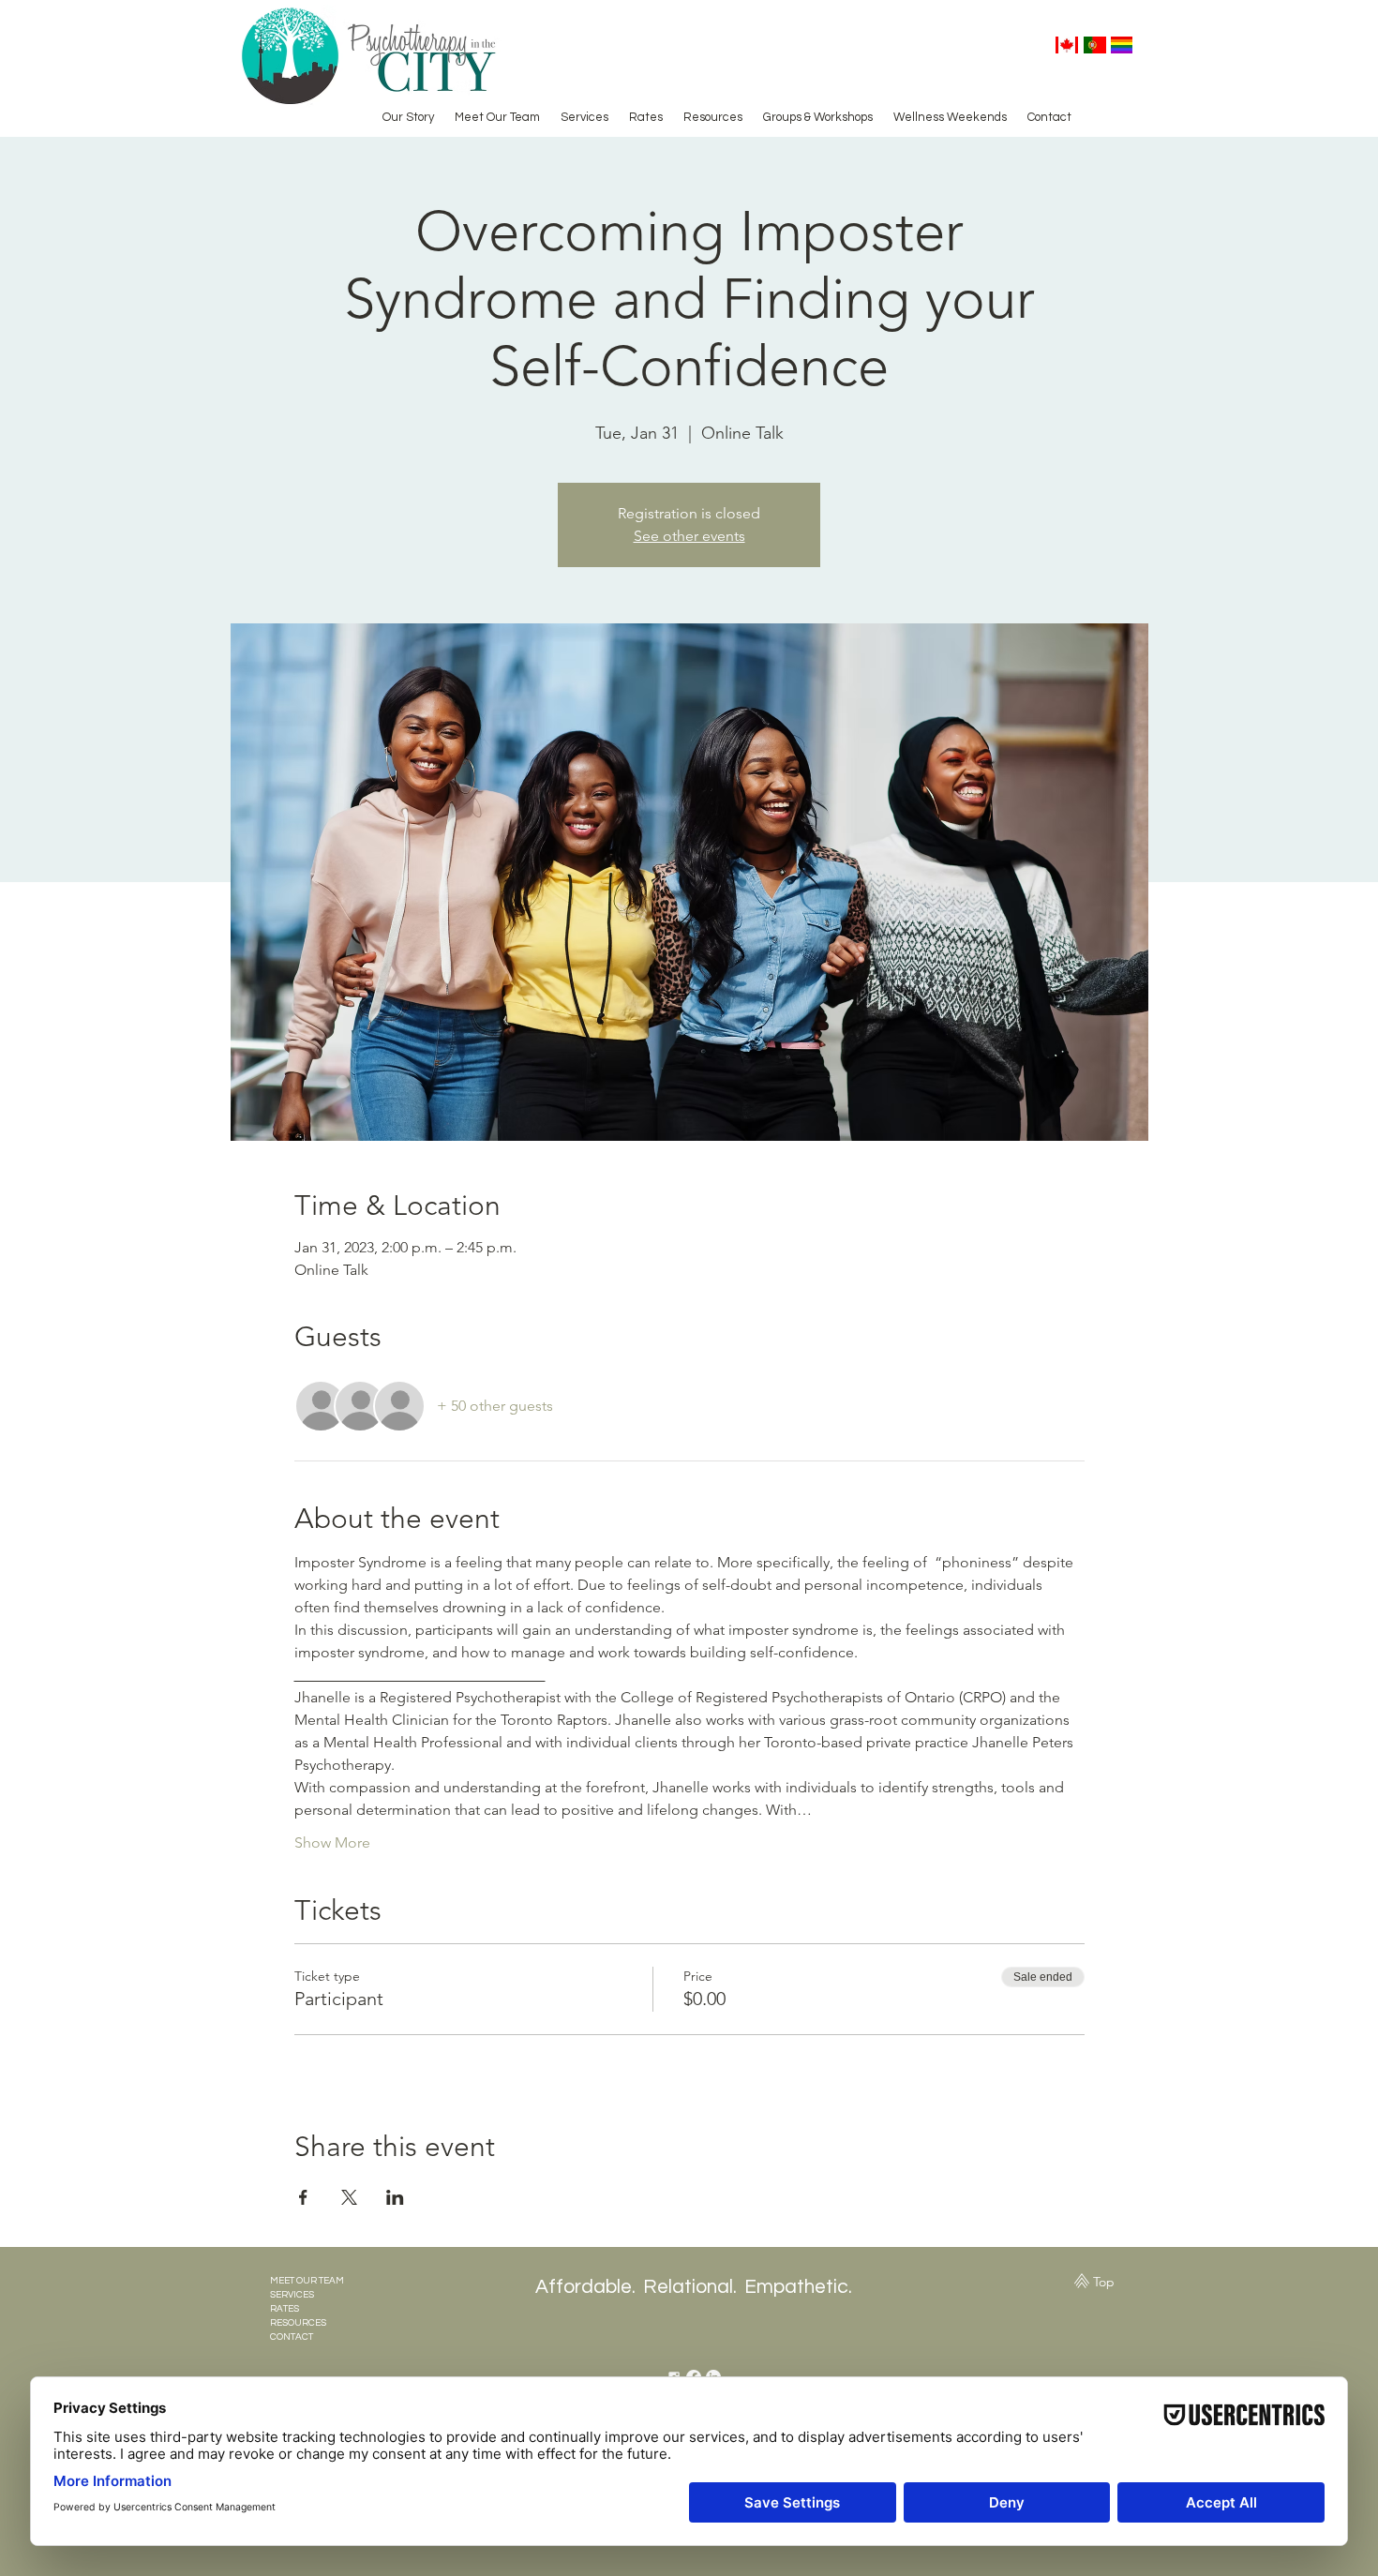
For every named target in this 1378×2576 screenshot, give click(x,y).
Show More (332, 1842)
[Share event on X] (349, 2197)
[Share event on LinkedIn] (395, 2197)
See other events (689, 536)
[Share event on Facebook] (303, 2197)
